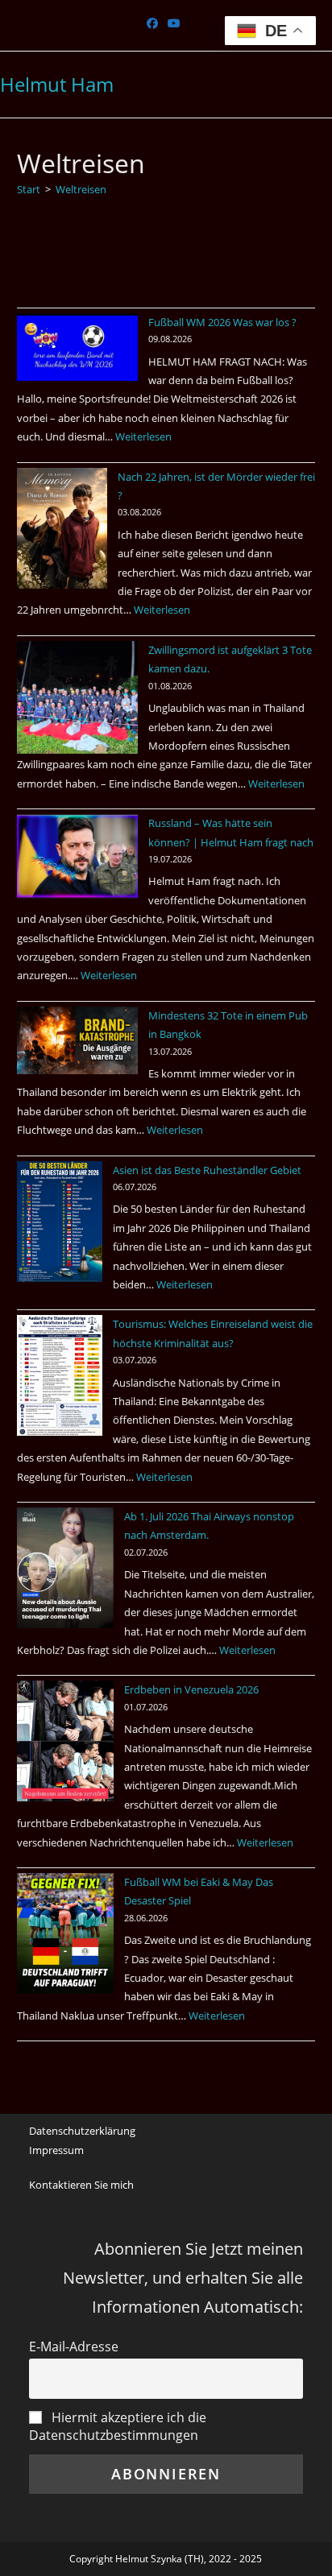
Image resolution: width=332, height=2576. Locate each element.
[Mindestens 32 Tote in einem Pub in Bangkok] (77, 1041)
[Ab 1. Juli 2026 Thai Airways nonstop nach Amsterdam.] (65, 1568)
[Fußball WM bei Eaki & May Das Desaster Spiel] (65, 1933)
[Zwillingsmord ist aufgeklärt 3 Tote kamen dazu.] (77, 698)
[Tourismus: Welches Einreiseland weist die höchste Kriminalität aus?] (60, 1375)
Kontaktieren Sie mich (81, 2185)
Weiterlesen (143, 436)
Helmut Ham (57, 84)
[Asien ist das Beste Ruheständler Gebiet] (60, 1222)
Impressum (56, 2150)
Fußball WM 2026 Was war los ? (222, 322)
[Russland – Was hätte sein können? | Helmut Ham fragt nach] (77, 856)
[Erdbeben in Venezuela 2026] (65, 1741)
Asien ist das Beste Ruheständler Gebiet (207, 1170)
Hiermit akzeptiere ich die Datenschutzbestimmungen (118, 2426)
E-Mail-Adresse (74, 2347)
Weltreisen (81, 189)
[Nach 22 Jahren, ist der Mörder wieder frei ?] (62, 528)
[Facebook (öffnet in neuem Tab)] (155, 23)
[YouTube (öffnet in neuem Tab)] (174, 23)
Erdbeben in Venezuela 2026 (191, 1689)
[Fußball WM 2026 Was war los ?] (77, 347)
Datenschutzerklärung (82, 2131)
